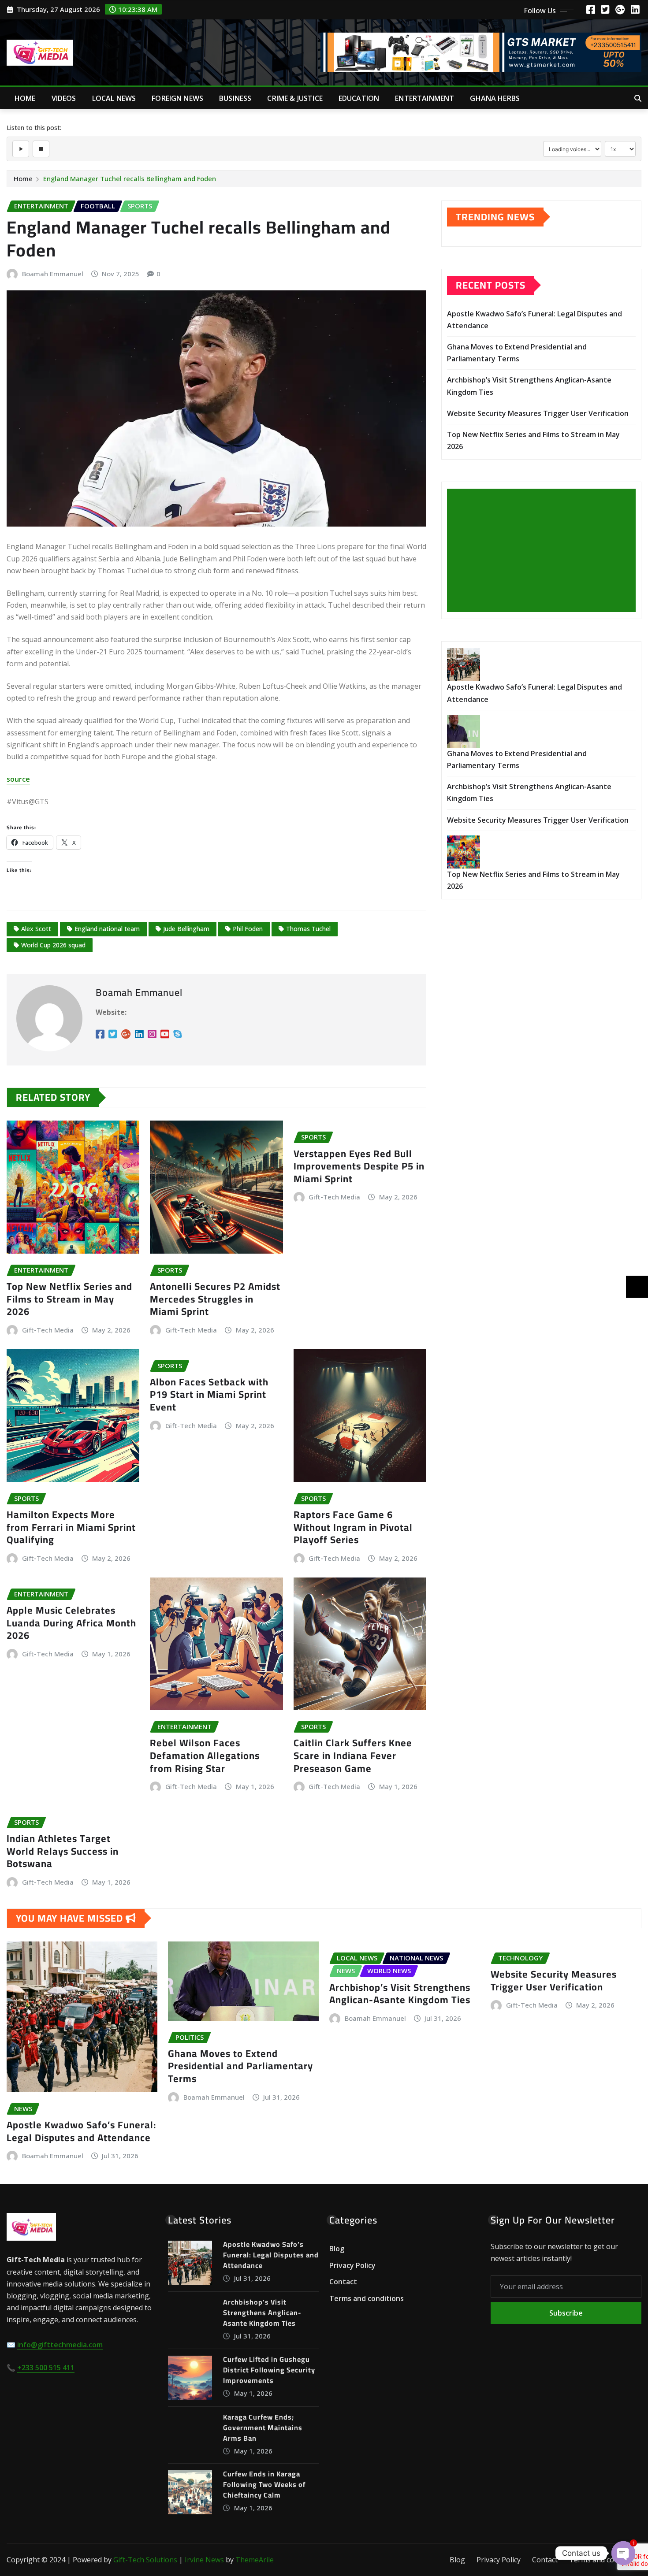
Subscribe (566, 2313)
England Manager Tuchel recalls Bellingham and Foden (130, 178)
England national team (107, 929)
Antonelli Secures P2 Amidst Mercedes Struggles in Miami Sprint (215, 1299)
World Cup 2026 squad (53, 945)
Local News (114, 98)
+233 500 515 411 (46, 2368)
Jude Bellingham (186, 929)
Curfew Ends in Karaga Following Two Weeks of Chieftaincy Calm (264, 2484)
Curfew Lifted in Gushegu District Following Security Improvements (269, 2370)
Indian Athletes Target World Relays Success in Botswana (63, 1851)
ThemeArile (255, 2560)
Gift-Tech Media (48, 1330)
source (18, 779)
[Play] (21, 149)
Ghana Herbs (495, 98)
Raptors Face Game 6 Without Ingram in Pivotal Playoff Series (353, 1527)
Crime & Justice (295, 98)
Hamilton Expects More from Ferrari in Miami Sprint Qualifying (71, 1527)
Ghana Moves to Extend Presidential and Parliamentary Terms (240, 2066)
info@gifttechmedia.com (60, 2345)
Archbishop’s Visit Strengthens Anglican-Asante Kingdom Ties (400, 1994)
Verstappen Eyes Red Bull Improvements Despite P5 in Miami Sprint (359, 1166)
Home (25, 98)
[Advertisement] (545, 551)
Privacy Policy (352, 2265)
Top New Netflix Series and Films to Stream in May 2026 (69, 1299)
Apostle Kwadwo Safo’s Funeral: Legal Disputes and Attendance (81, 2131)
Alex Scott (36, 929)
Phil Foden (248, 929)
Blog (337, 2249)
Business (235, 98)
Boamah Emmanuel (53, 274)
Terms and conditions (367, 2298)
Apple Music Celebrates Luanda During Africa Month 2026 (71, 1623)
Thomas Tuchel (308, 929)
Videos (64, 98)
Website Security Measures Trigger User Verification (538, 413)
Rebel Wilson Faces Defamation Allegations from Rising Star (205, 1755)
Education (359, 98)
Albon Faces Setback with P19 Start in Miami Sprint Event (209, 1394)
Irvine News (204, 2560)
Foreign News (177, 98)
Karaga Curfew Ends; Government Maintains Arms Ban (263, 2428)
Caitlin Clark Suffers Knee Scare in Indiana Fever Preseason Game (353, 1755)
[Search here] (638, 98)
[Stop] (41, 149)
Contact (343, 2282)
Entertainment (425, 98)
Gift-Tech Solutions (145, 2560)
